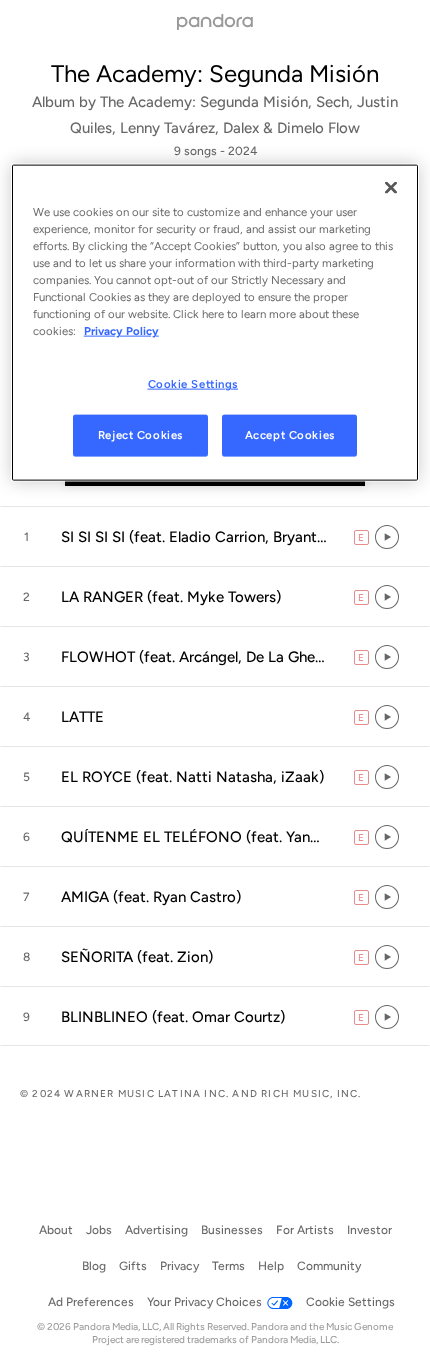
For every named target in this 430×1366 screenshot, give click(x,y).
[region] (215, 323)
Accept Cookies (290, 435)
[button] (215, 537)
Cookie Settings (193, 384)
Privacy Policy (121, 331)
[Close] (391, 188)
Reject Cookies (140, 435)
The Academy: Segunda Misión (215, 73)
